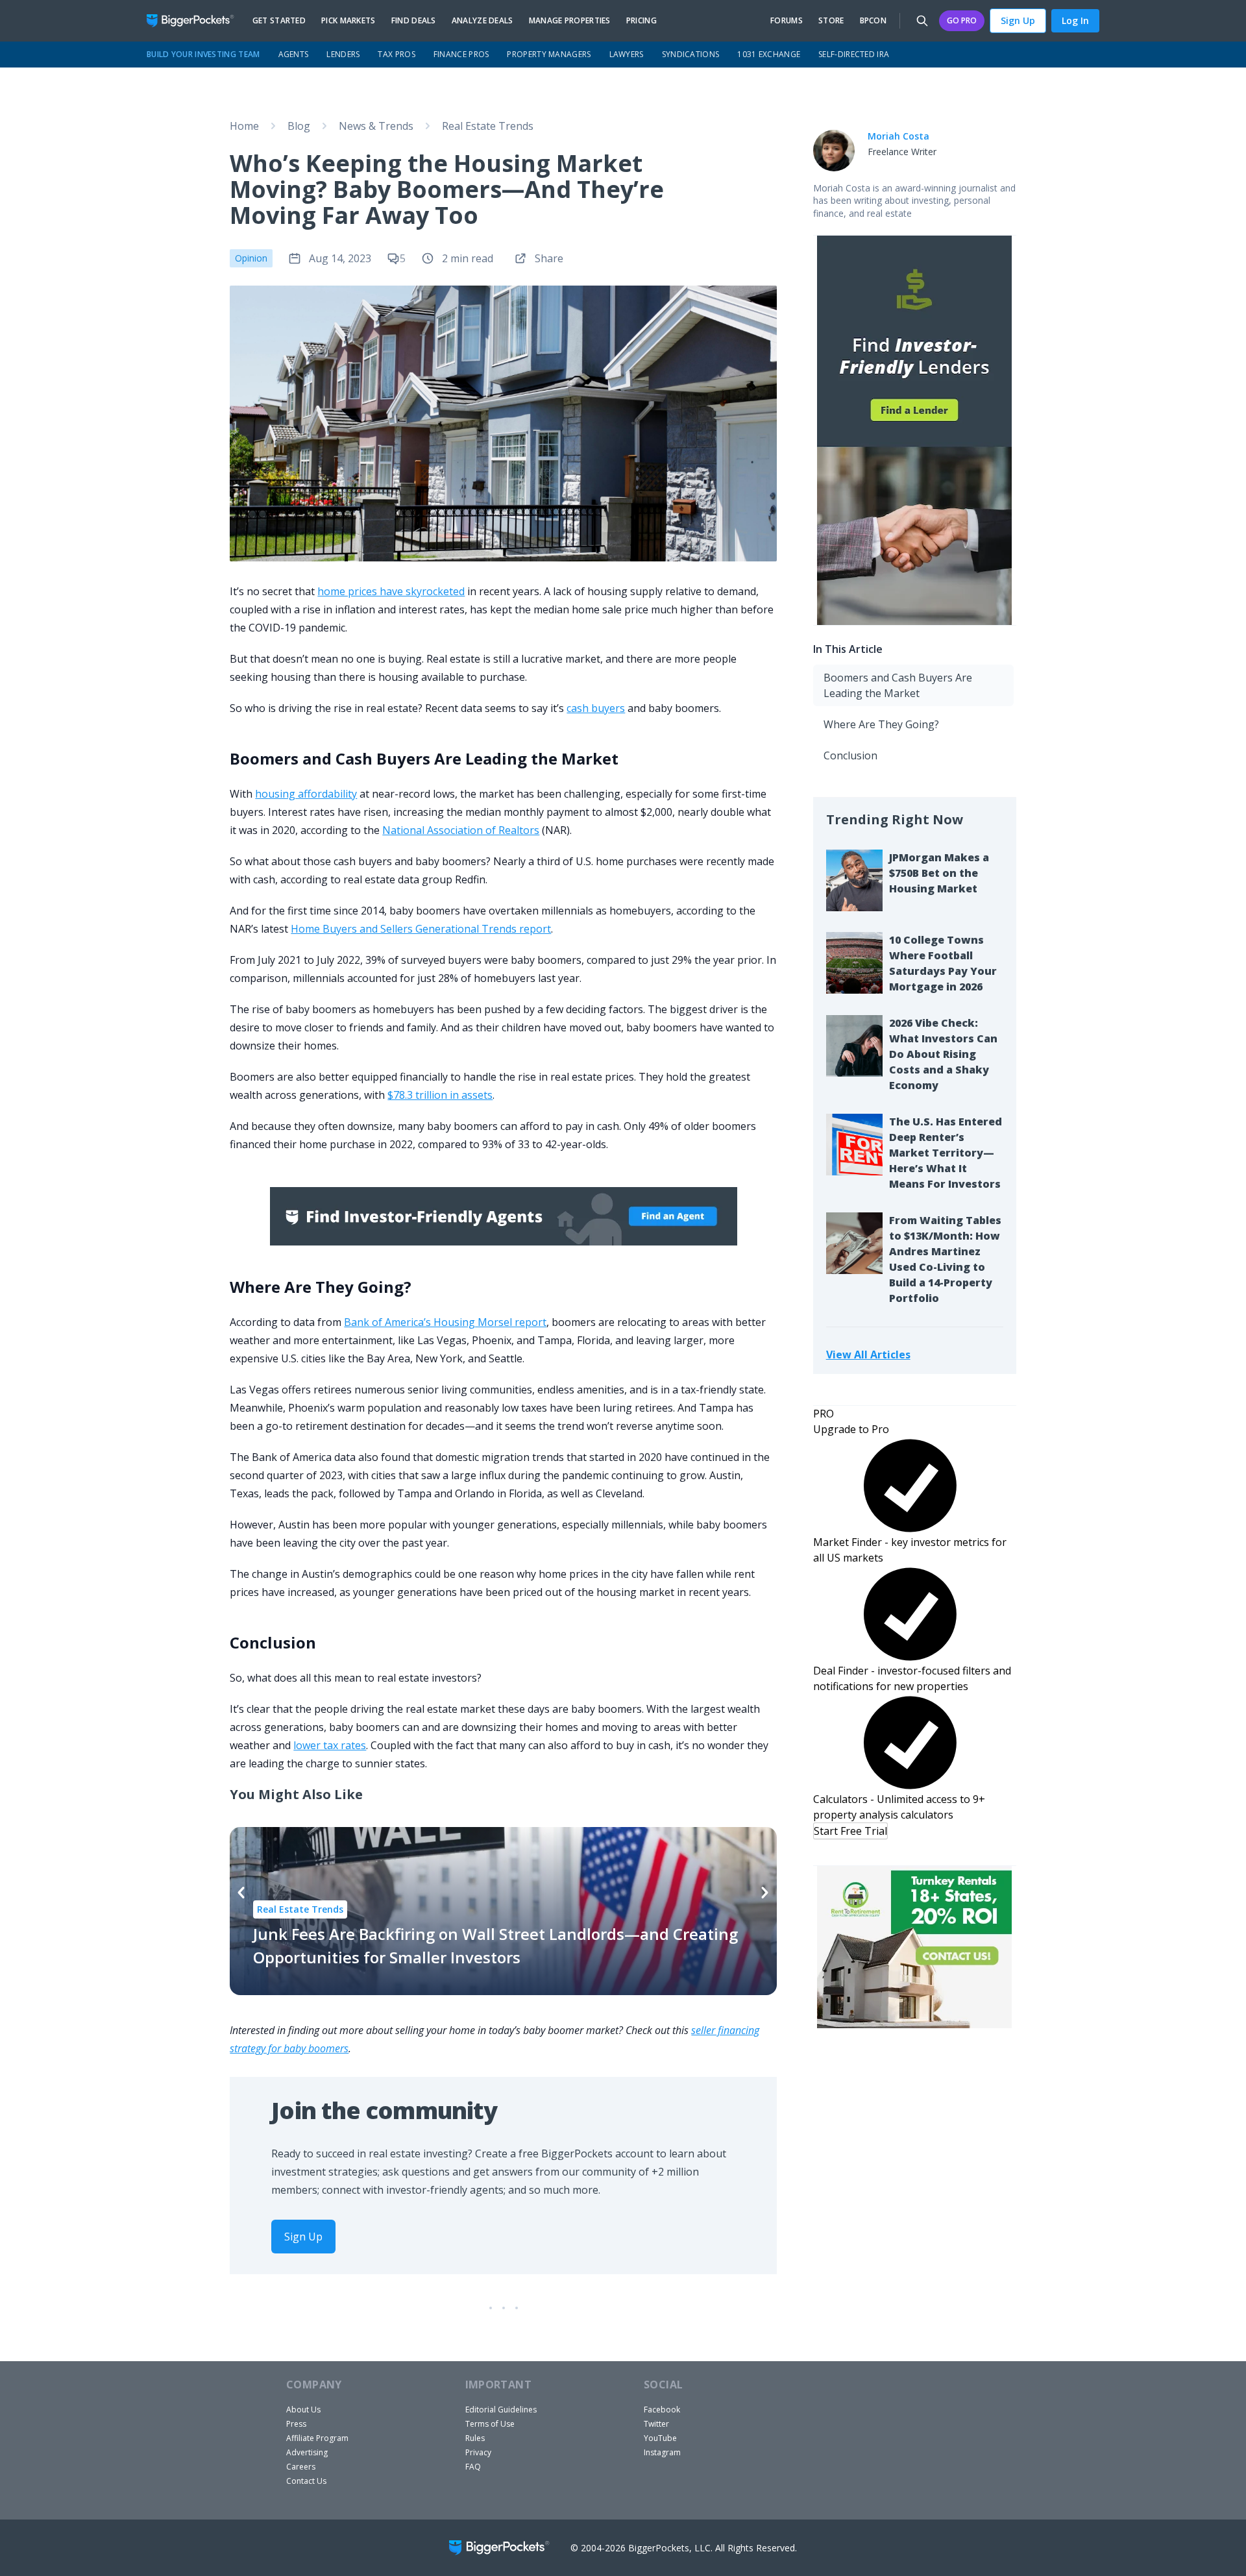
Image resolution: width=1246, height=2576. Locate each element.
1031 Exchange (769, 54)
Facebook (662, 2410)
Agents (294, 54)
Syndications (691, 54)
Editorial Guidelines (501, 2410)
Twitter (656, 2424)
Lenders (343, 54)
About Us (303, 2410)
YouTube (660, 2438)
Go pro (962, 20)
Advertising (307, 2452)
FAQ (473, 2467)
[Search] (922, 21)
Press (296, 2424)
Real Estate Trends (488, 126)
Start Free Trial (850, 1831)
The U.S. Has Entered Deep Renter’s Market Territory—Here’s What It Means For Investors (946, 1153)
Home (244, 126)
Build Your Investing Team (203, 54)
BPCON (873, 21)
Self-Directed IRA (854, 54)
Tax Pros (396, 54)
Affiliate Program (317, 2438)
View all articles (868, 1354)
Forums (787, 21)
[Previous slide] (241, 1893)
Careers (301, 2467)
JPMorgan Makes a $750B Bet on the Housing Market (939, 873)
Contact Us (306, 2481)
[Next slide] (765, 1893)
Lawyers (627, 54)
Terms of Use (490, 2424)
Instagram (662, 2452)
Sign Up (1018, 20)
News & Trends (376, 126)
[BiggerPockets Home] (196, 21)
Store (831, 21)
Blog (299, 126)
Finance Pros (461, 54)
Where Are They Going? (881, 724)
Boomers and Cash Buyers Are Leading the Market (898, 685)
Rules (475, 2438)
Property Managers (549, 54)
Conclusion (850, 755)
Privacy (478, 2452)
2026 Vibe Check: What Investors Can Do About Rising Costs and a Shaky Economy (943, 1054)
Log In (1075, 20)
